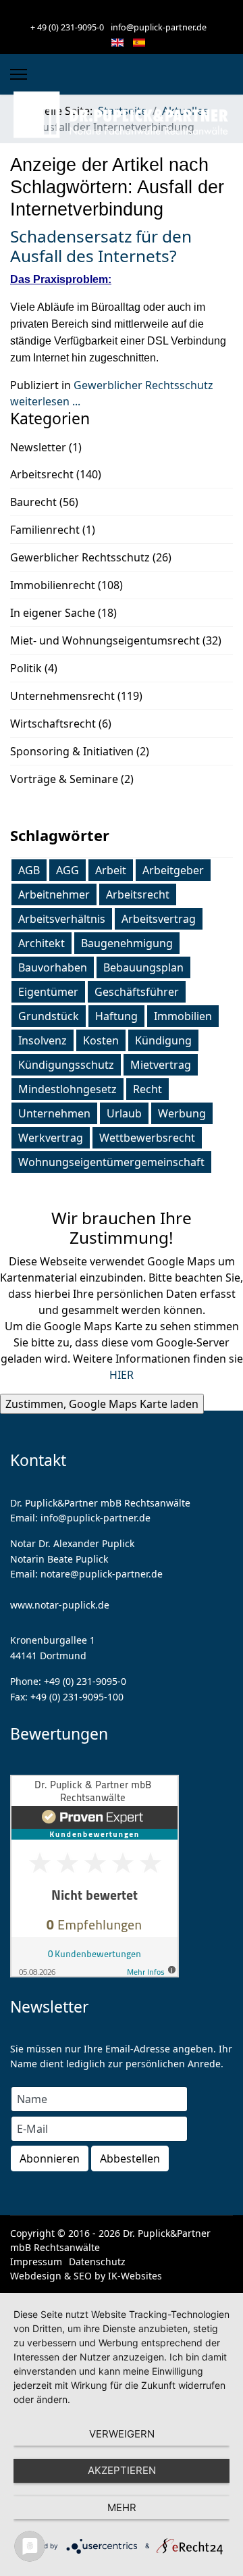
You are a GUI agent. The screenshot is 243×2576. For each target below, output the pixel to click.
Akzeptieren (122, 2470)
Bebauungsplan (143, 967)
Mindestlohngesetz (67, 1089)
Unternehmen (54, 1113)
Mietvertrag (161, 1065)
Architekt (42, 943)
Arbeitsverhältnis (62, 919)
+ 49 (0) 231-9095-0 (67, 27)
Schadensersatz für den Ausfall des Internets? (101, 246)
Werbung (182, 1113)
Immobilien (183, 1016)
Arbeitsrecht (138, 894)
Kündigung (163, 1040)
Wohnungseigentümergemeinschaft (111, 1162)
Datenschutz (97, 2262)
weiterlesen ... (45, 401)
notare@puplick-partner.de (102, 1574)
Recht (147, 1089)
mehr (122, 2507)
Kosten (101, 1040)
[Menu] (19, 74)
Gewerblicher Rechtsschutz (143, 385)
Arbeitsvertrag (159, 919)
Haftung (116, 1016)
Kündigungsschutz (66, 1065)
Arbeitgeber (173, 870)
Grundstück (49, 1016)
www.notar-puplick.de (60, 1605)
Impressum (36, 2262)
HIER (122, 1375)
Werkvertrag (51, 1138)
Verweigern (122, 2434)
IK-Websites (135, 2276)
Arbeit (111, 870)
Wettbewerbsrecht (147, 1138)
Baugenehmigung (127, 943)
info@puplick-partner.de (159, 27)
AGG (67, 870)
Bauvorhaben (53, 967)
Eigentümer (48, 992)
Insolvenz (43, 1040)
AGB (29, 870)
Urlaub (124, 1113)
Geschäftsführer (137, 992)
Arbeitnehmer (54, 894)
